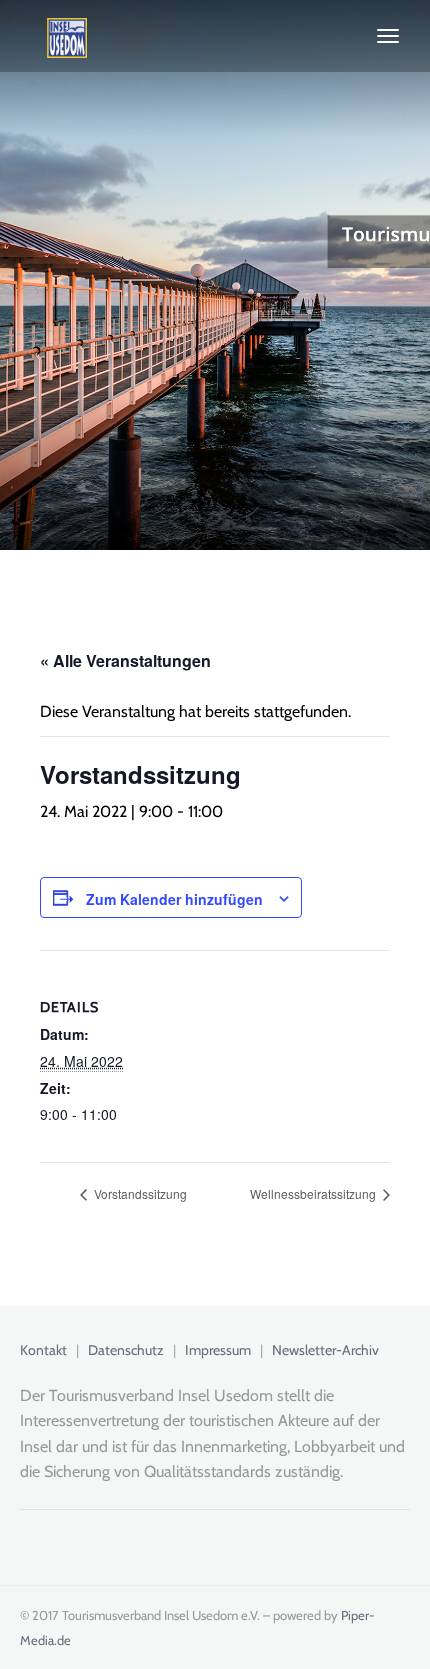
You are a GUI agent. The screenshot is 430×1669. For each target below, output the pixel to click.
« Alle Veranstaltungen (125, 660)
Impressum (218, 1350)
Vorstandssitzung (139, 1193)
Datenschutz (126, 1350)
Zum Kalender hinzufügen (174, 899)
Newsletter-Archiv (325, 1350)
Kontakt (43, 1350)
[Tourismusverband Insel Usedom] (53, 36)
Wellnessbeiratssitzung (314, 1193)
